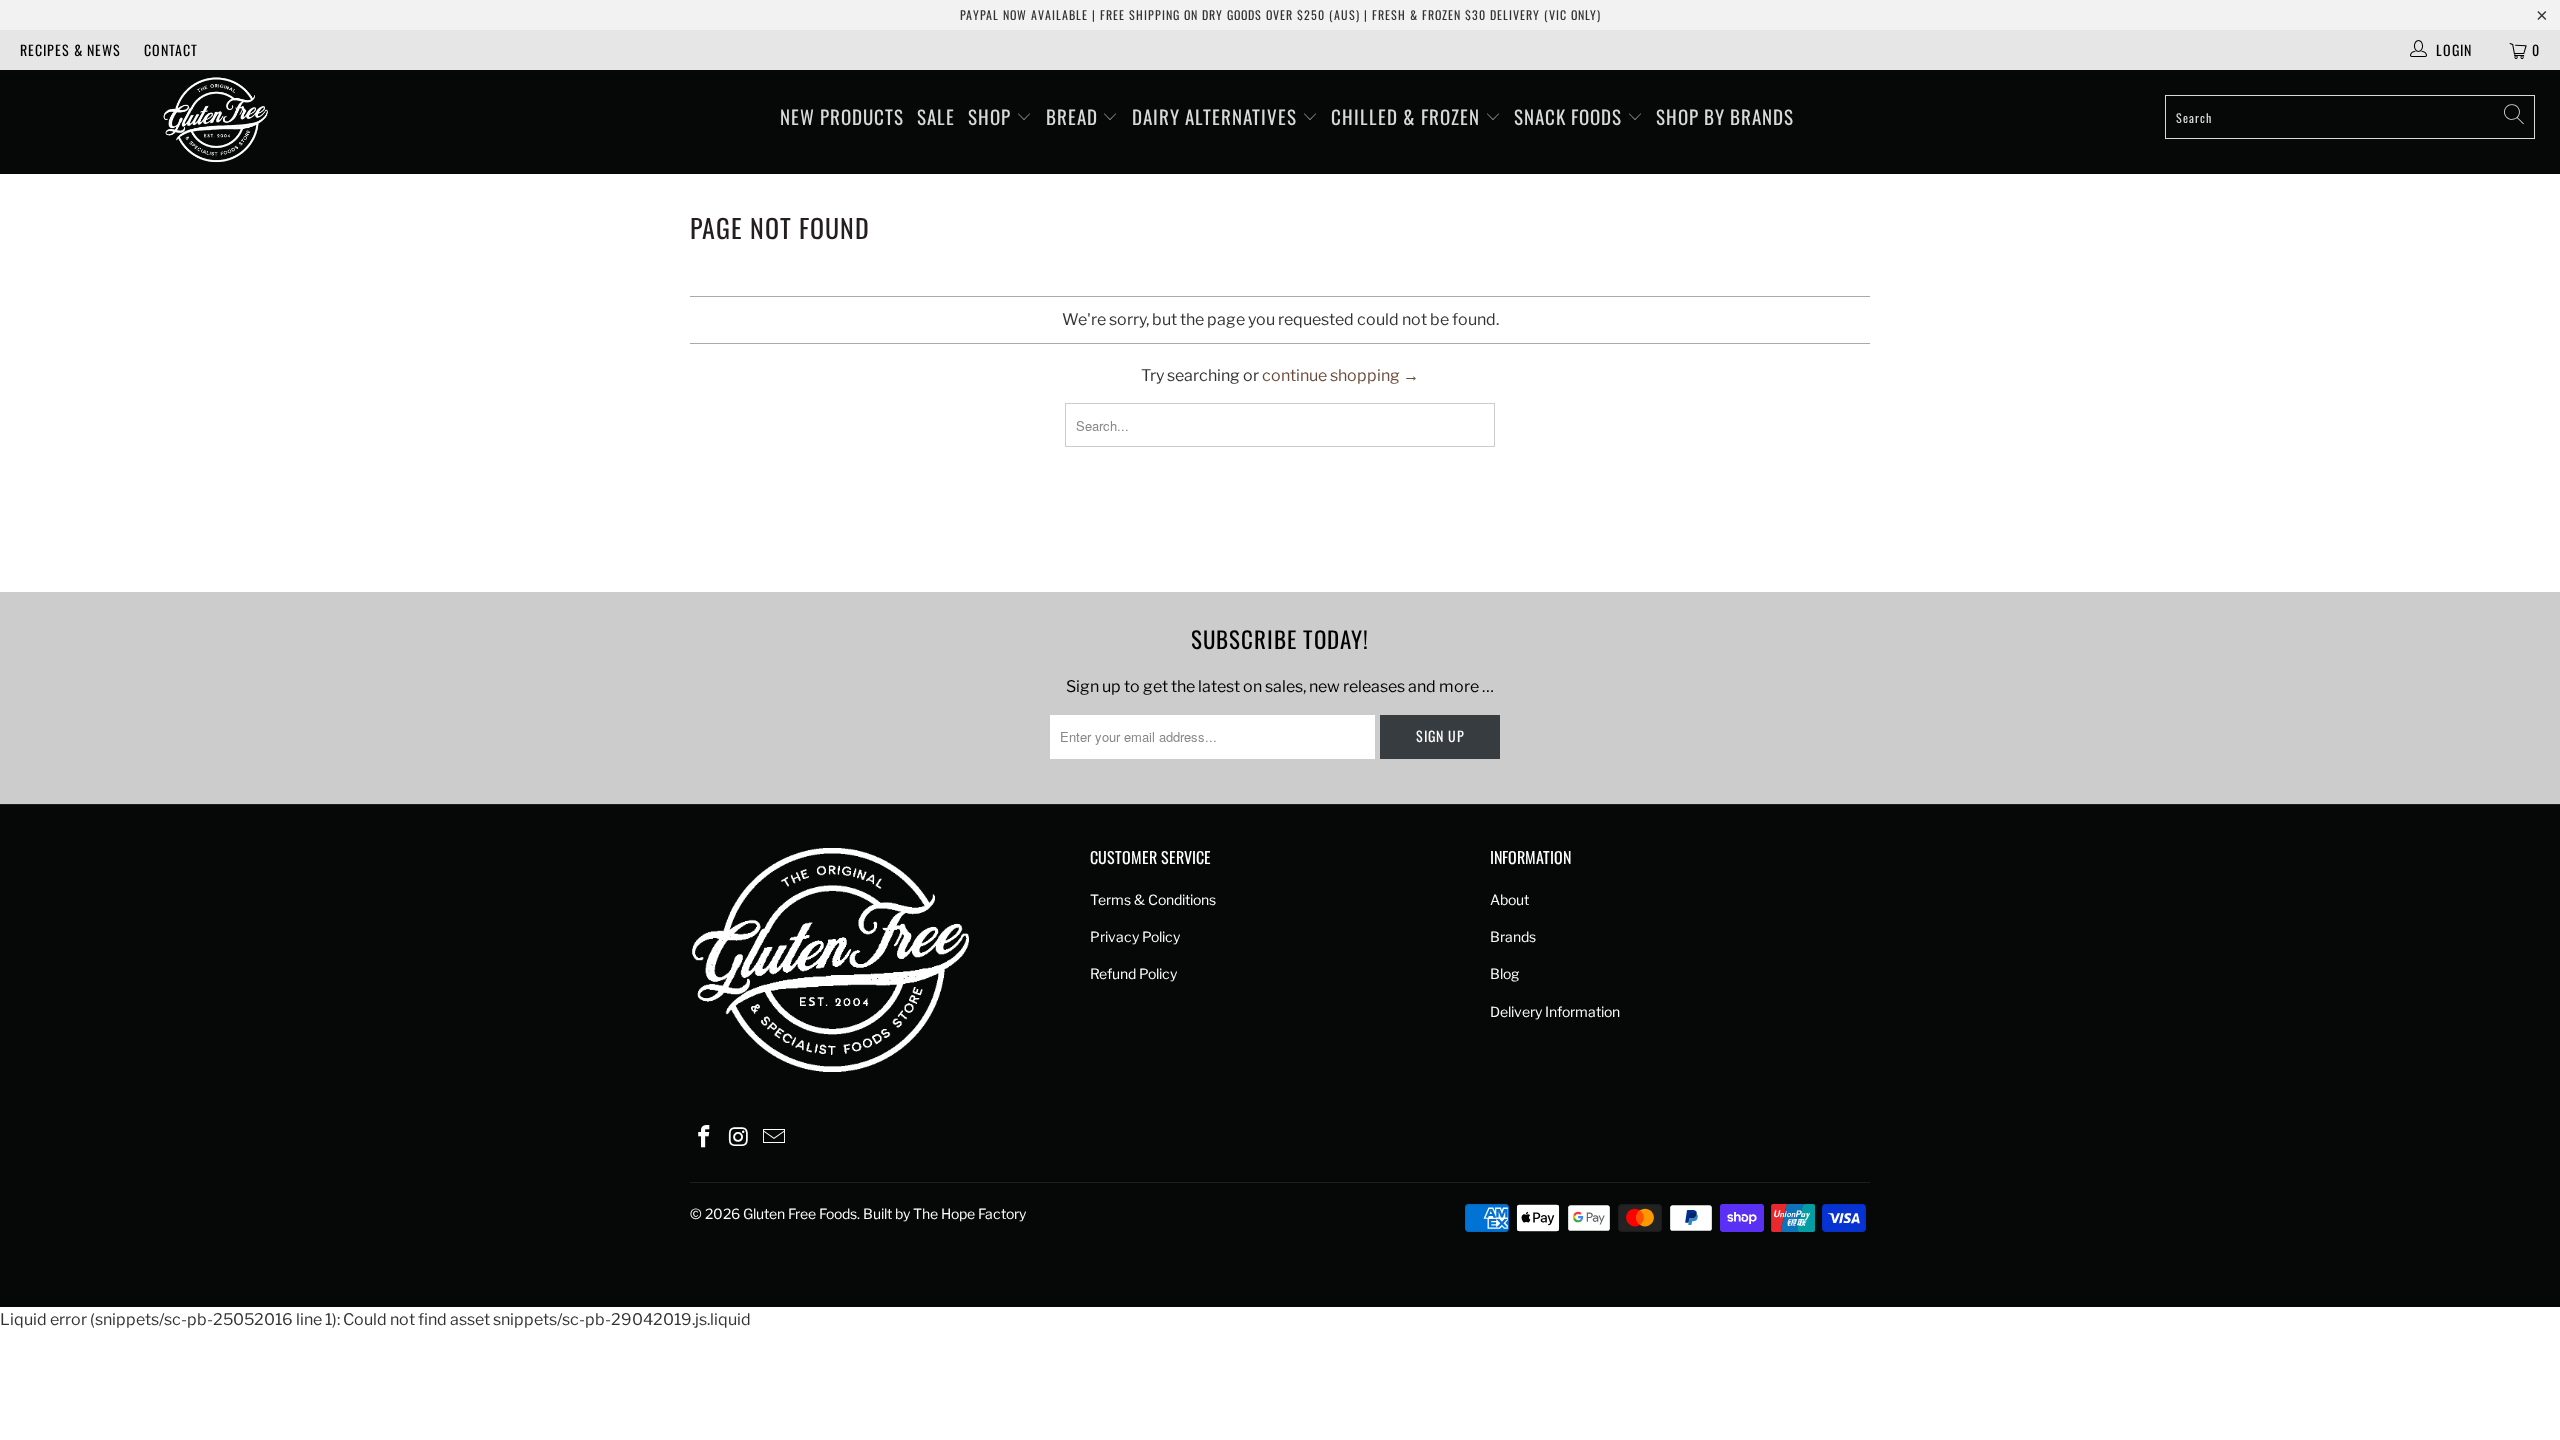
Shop (992, 116)
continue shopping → (1340, 375)
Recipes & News (70, 49)
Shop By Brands (1725, 116)
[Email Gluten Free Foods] (774, 1137)
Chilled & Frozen (1408, 116)
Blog (1504, 973)
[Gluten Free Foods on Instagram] (740, 1137)
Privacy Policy (1135, 936)
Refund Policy (1133, 973)
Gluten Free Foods (800, 1213)
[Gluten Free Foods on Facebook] (705, 1137)
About (1509, 899)
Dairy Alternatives (1217, 116)
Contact (171, 49)
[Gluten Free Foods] (215, 122)
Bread (1074, 116)
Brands (1513, 936)
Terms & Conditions (1153, 899)
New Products (842, 116)
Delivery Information (1555, 1011)
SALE (936, 116)
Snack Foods (1570, 116)
